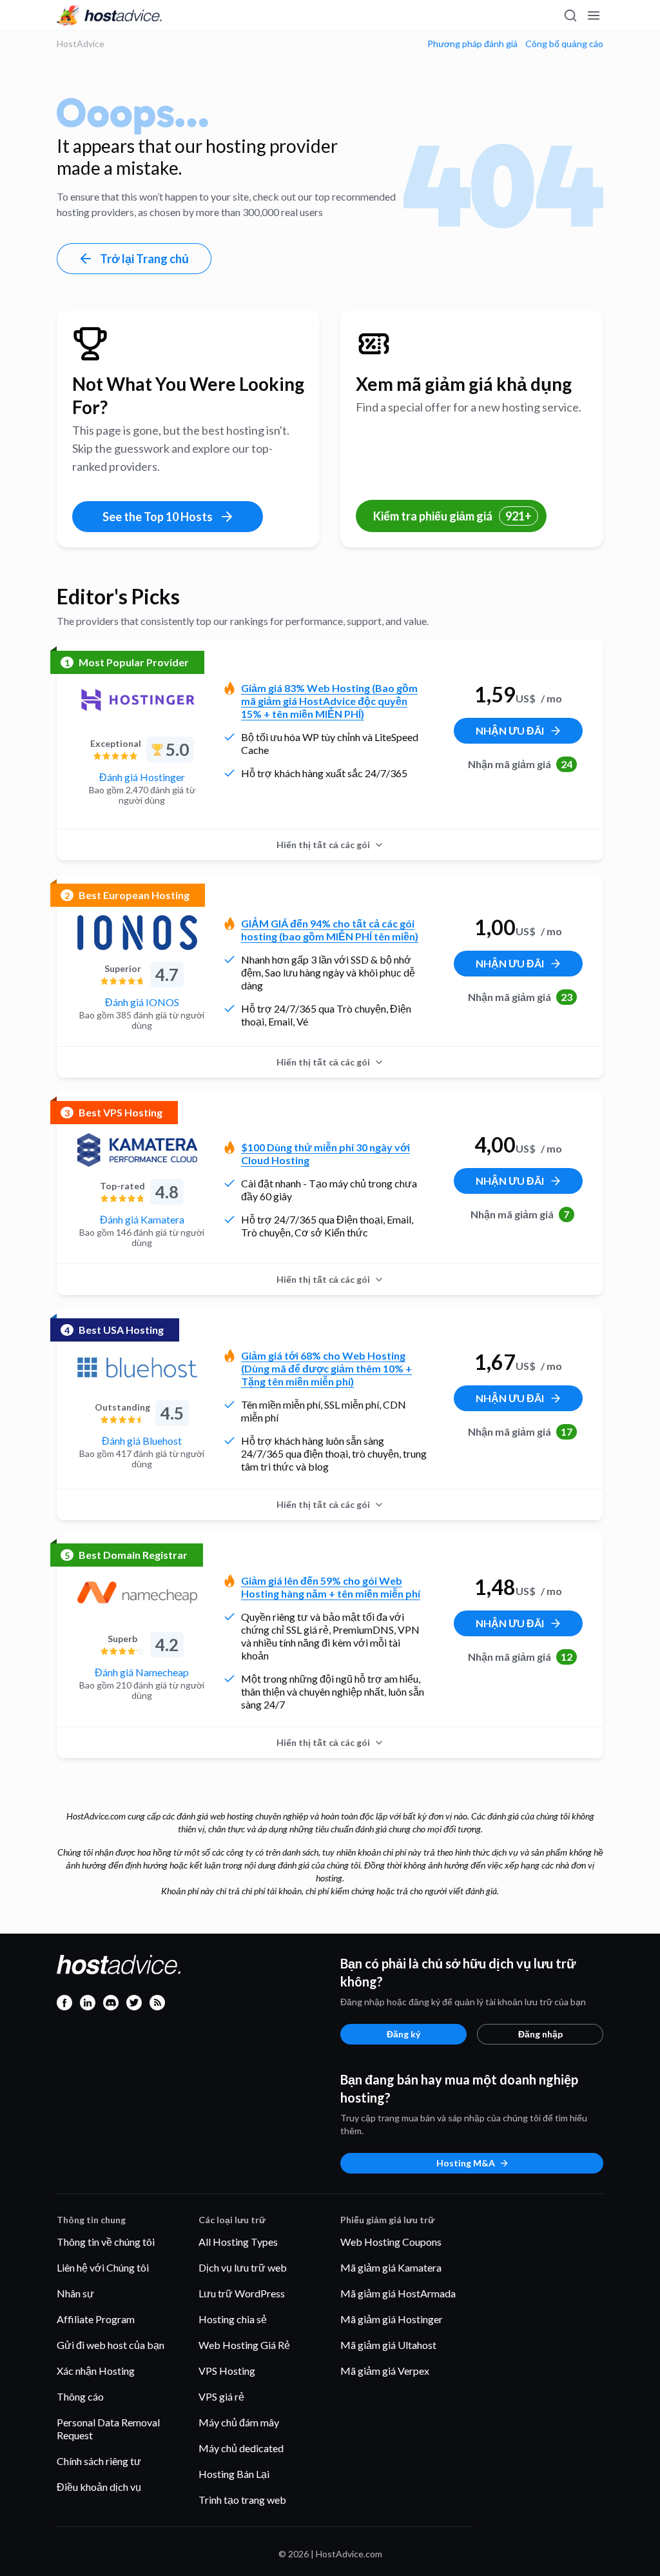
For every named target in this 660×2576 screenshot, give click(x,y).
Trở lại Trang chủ (144, 259)
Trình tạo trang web (242, 2500)
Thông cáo (80, 2396)
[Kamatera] (137, 1150)
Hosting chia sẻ (233, 2319)
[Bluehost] (137, 1367)
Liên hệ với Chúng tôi (103, 2267)
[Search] (570, 15)
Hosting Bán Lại (234, 2474)
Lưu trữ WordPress (242, 2293)
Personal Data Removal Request (108, 2429)
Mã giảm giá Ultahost (388, 2345)
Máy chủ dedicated (241, 2448)
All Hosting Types (238, 2242)
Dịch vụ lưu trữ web (243, 2267)
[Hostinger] (137, 700)
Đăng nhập (540, 2034)
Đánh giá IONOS (142, 1002)
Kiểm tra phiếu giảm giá (452, 516)
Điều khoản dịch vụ (99, 2487)
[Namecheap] (137, 1592)
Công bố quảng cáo (564, 44)
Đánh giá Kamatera (142, 1219)
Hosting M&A (466, 2163)
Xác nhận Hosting (96, 2371)
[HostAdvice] (110, 15)
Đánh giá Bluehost (142, 1441)
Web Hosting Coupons (391, 2242)
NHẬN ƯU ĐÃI (510, 730)
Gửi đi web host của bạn (111, 2345)
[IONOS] (137, 933)
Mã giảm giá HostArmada (398, 2293)
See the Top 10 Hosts (158, 517)
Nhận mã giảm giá (520, 764)
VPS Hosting (227, 2371)
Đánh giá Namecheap (142, 1672)
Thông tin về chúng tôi (106, 2242)
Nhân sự (75, 2293)
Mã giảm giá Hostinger (392, 2319)
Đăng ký (403, 2034)
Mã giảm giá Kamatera (391, 2267)
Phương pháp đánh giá (472, 44)
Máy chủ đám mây (239, 2422)
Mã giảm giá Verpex (385, 2371)
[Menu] (593, 15)
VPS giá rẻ (221, 2396)
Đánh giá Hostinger (142, 777)
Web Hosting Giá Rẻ (244, 2345)
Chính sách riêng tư (99, 2461)
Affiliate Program (96, 2319)
